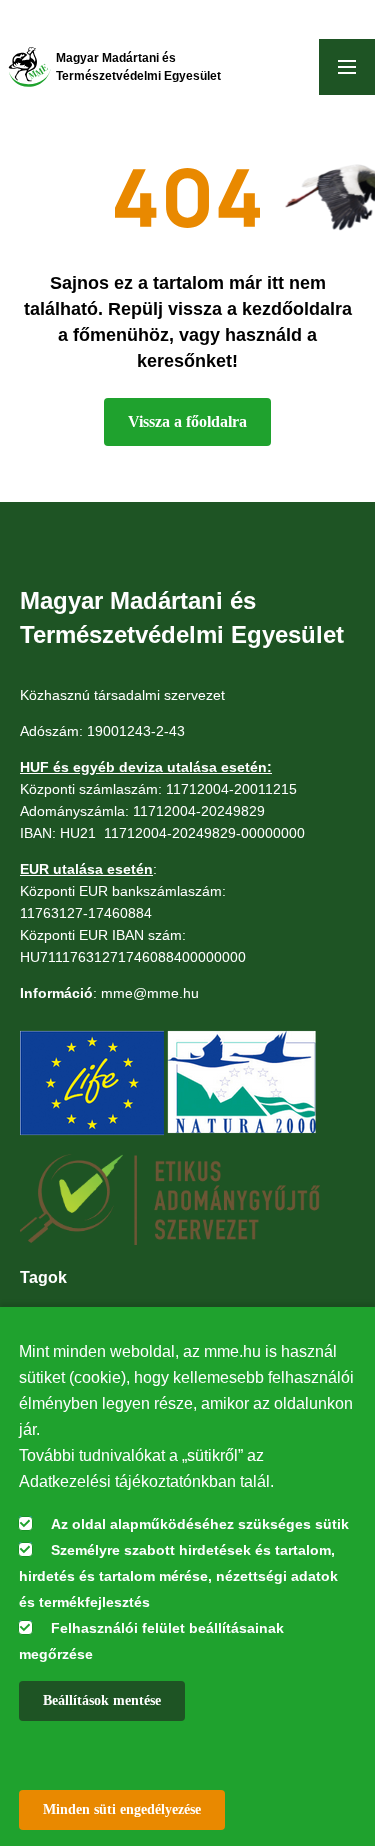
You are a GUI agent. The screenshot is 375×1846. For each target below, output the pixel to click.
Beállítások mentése (102, 1700)
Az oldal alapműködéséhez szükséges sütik (200, 1524)
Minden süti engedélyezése (122, 1809)
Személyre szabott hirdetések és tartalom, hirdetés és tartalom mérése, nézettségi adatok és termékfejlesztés (178, 1576)
